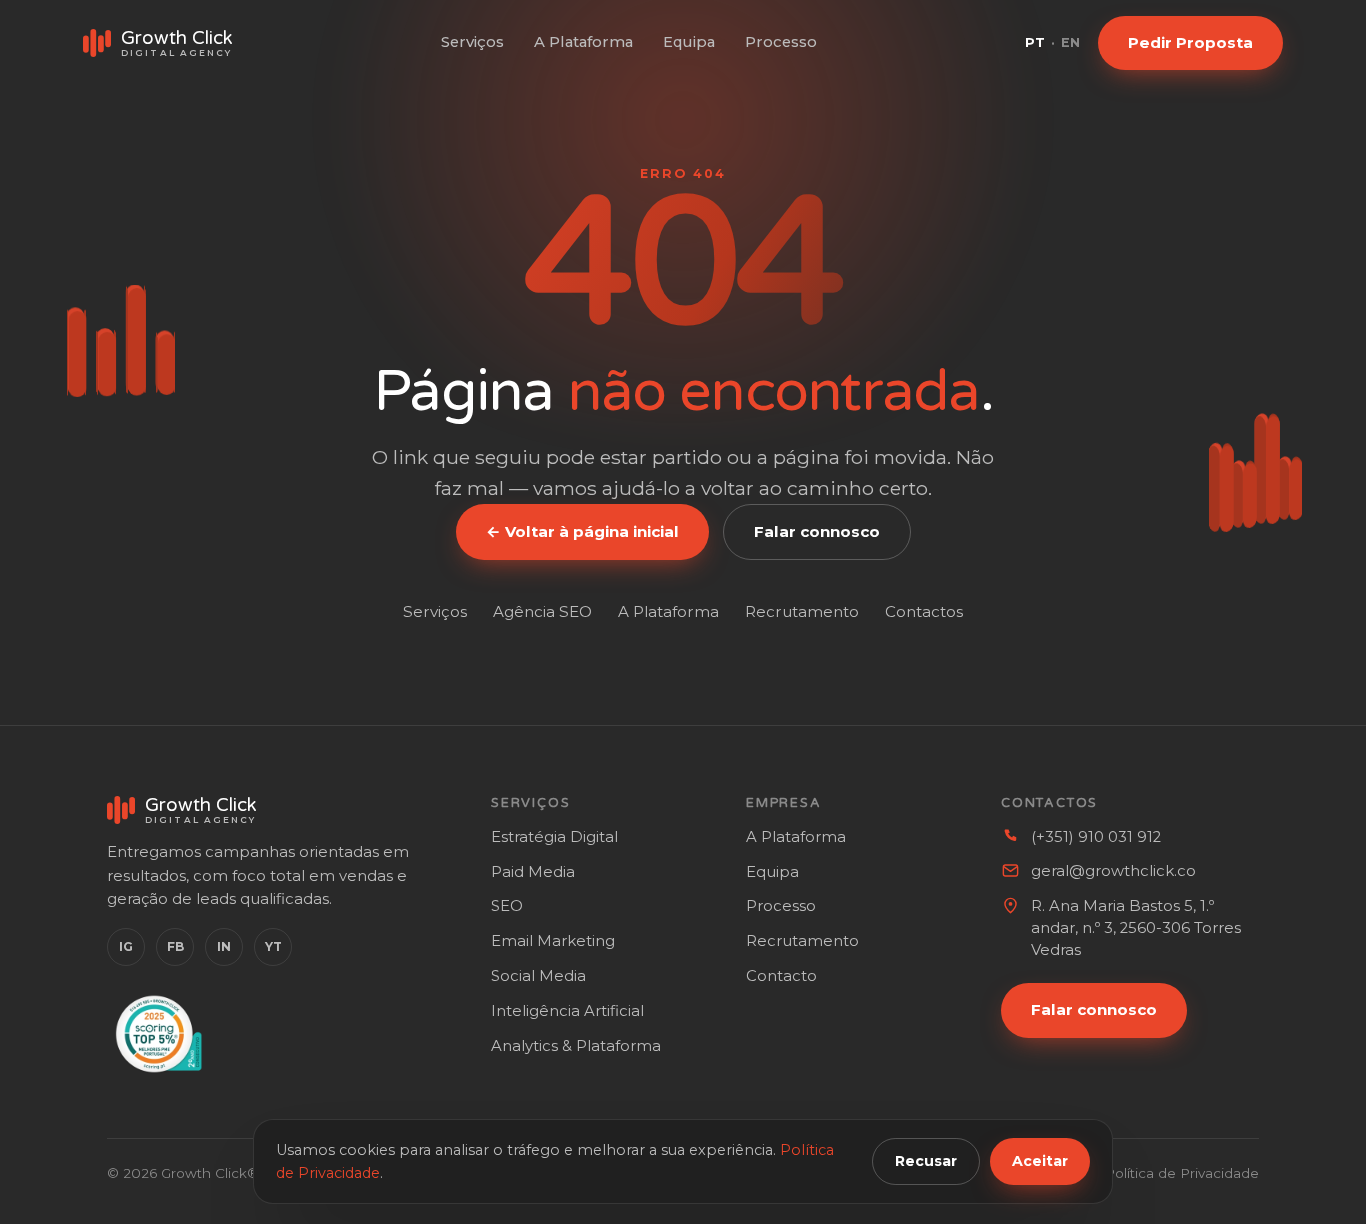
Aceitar (1040, 1161)
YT (273, 946)
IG (126, 946)
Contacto (781, 976)
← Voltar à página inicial (582, 531)
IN (224, 946)
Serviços (472, 42)
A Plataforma (583, 42)
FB (175, 946)
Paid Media (533, 872)
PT (1035, 42)
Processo (781, 42)
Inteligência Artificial (567, 1011)
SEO (507, 906)
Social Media (538, 976)
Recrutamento (802, 611)
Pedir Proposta (1190, 42)
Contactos (924, 611)
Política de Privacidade (1182, 1173)
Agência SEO (542, 611)
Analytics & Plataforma (576, 1046)
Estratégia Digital (554, 837)
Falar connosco (817, 531)
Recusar (926, 1161)
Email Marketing (553, 941)
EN (1070, 42)
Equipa (689, 42)
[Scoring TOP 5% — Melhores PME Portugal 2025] (155, 1034)
